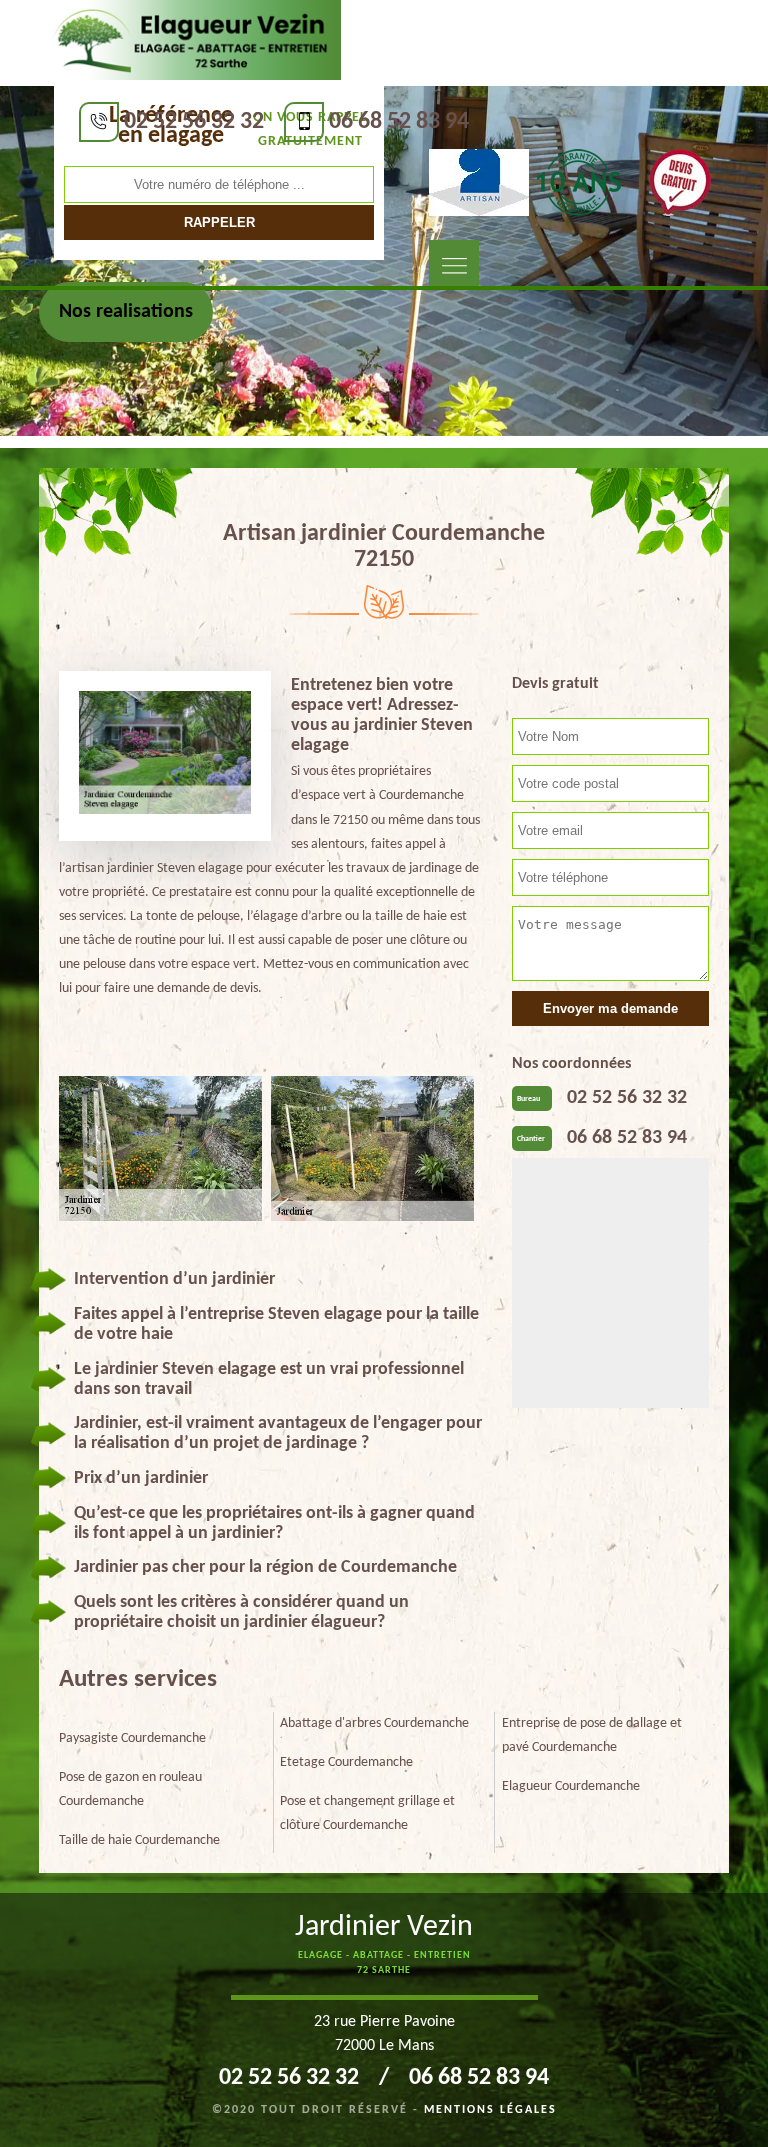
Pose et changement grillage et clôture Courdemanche (367, 1813)
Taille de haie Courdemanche (139, 1840)
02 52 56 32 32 (194, 122)
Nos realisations (126, 312)
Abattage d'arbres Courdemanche (374, 1723)
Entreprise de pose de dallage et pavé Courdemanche (592, 1735)
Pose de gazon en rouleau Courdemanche (130, 1789)
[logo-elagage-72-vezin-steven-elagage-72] (192, 41)
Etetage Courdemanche (346, 1762)
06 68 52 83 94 (399, 122)
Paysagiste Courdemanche (132, 1738)
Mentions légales (490, 2110)
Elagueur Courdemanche (571, 1786)
